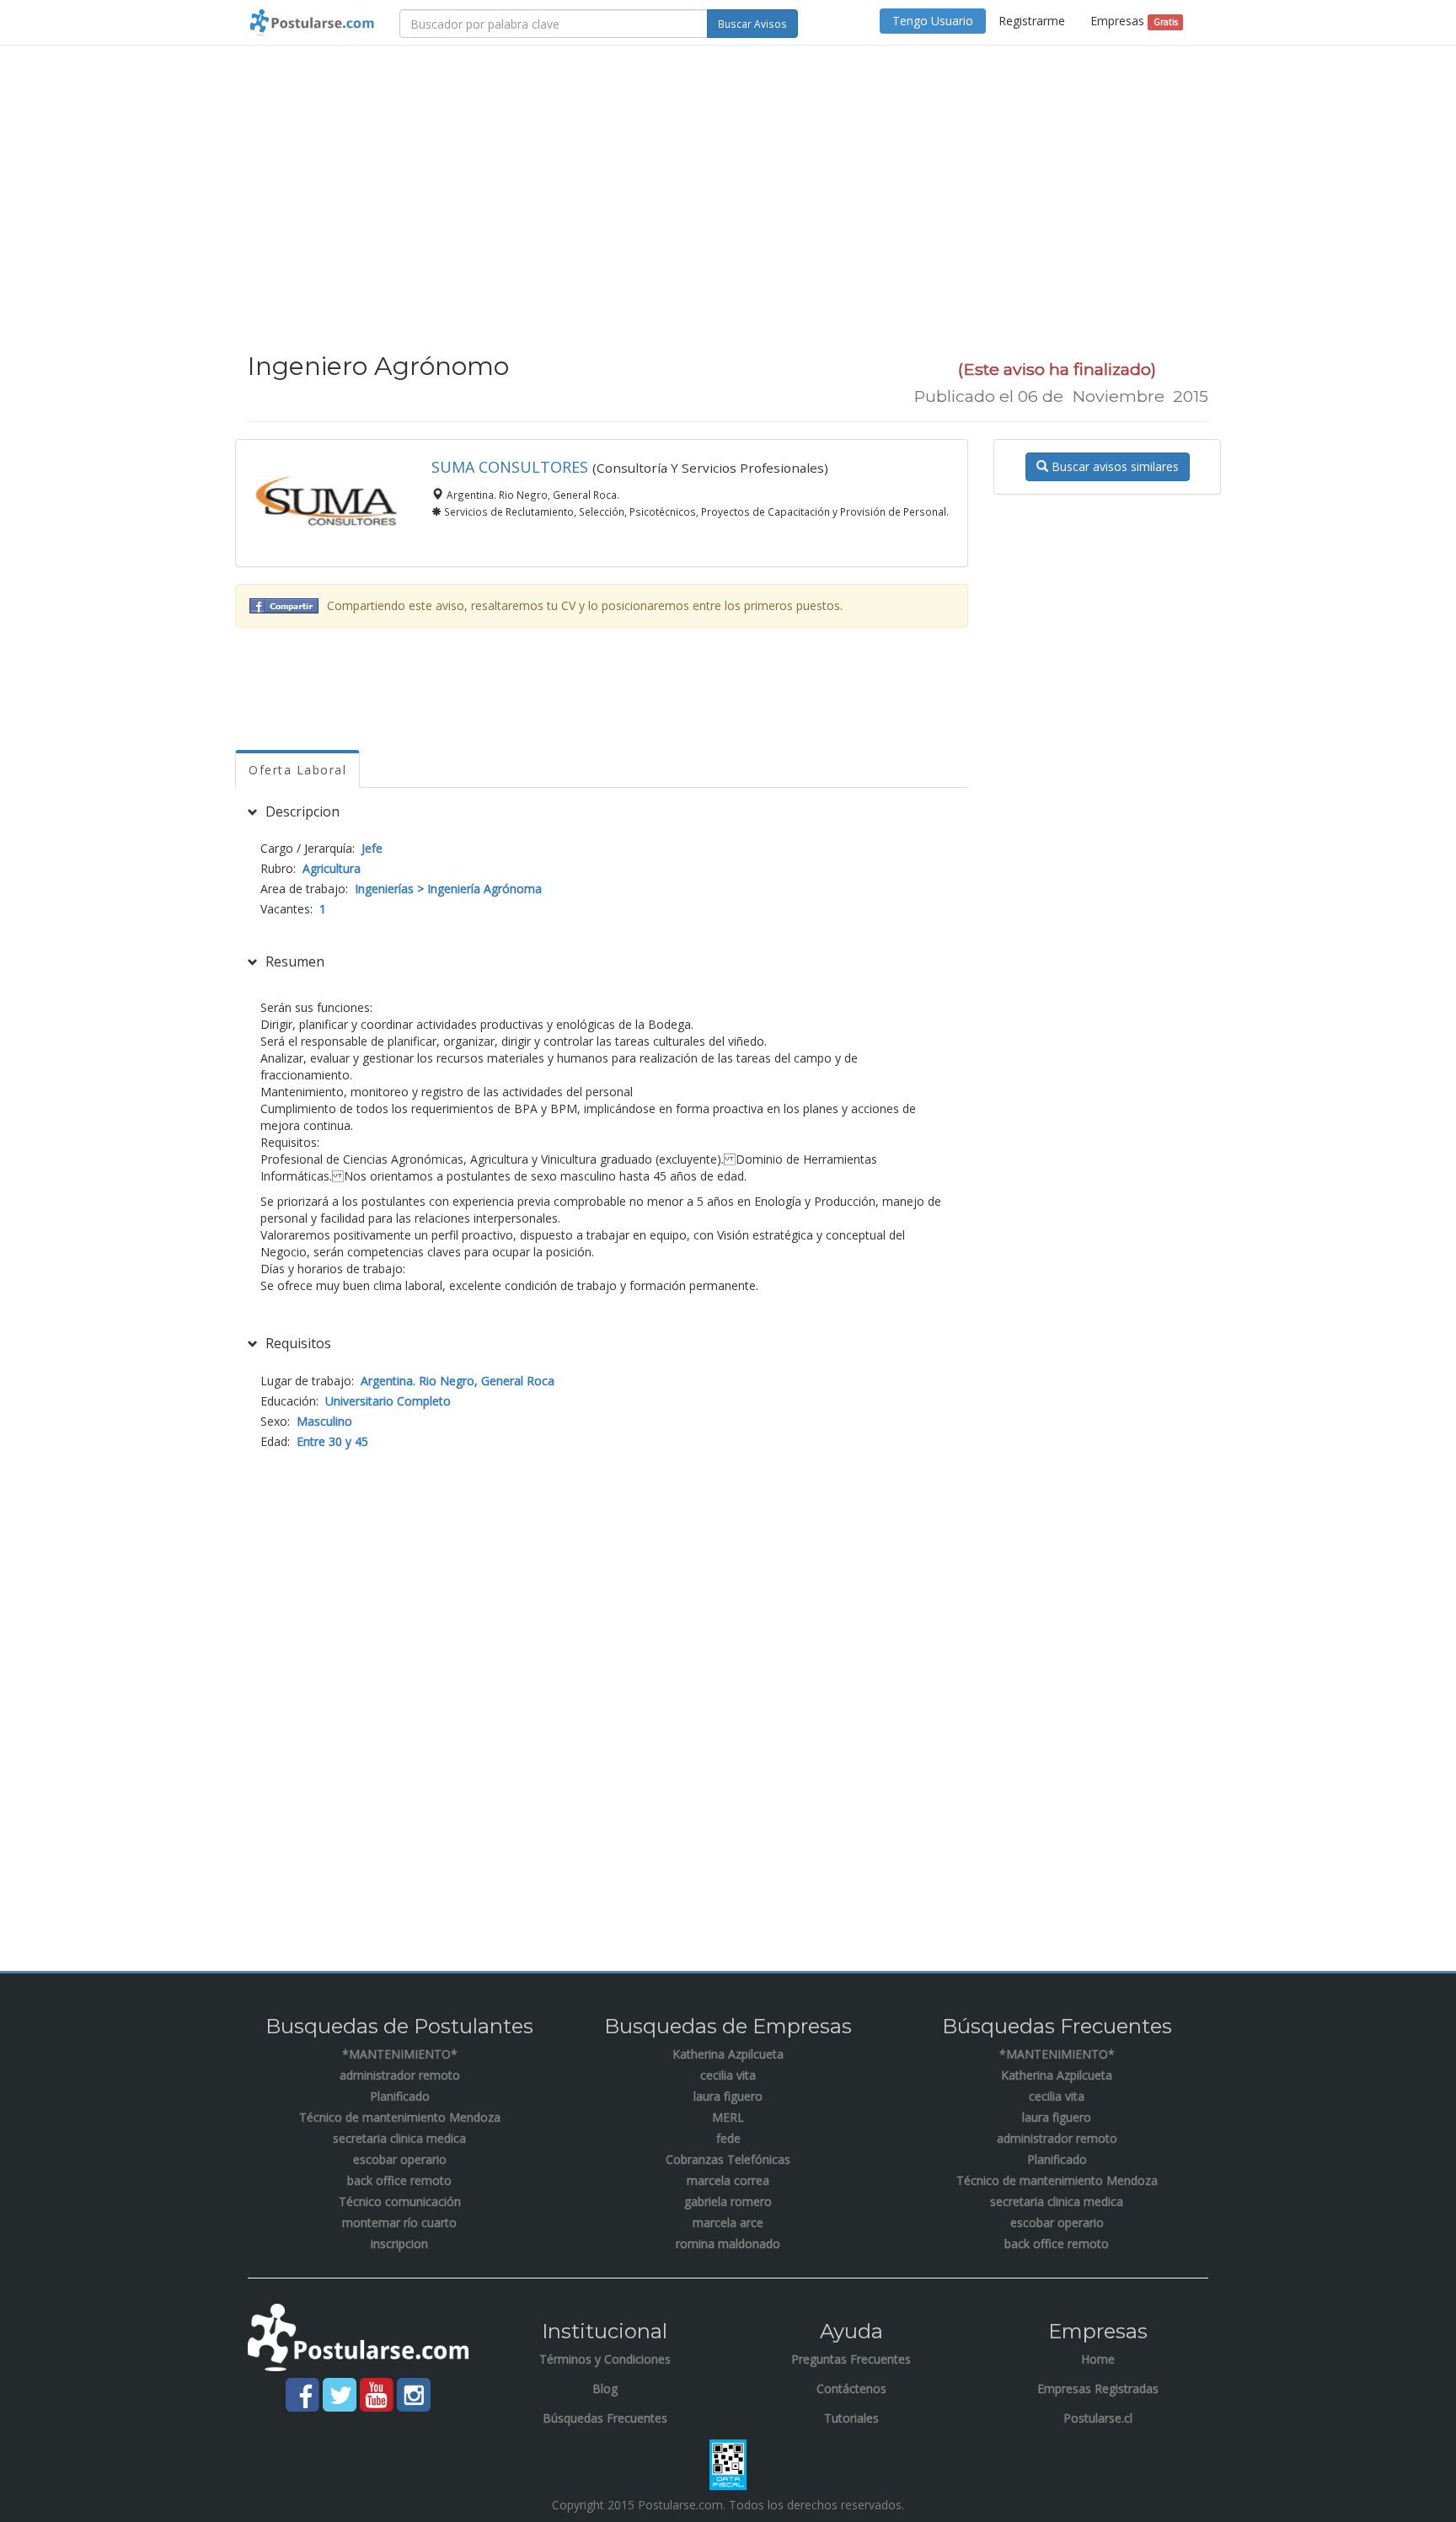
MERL (728, 2117)
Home (1098, 2359)
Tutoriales (851, 2418)
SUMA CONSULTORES (510, 467)
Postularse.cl (1098, 2418)
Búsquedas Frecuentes (605, 2418)
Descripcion (301, 811)
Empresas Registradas (1098, 2388)
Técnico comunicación (400, 2201)
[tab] (602, 812)
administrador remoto (400, 2075)
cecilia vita (728, 2075)
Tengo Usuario (933, 21)
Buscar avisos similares (1113, 466)
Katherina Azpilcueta (728, 2054)
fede (728, 2138)
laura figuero (728, 2096)
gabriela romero (728, 2201)
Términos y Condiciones (605, 2359)
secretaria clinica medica (399, 2138)
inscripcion (399, 2244)
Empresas (1134, 21)
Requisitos (297, 1343)
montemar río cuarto (399, 2222)
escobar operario (400, 2159)
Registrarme (1032, 21)
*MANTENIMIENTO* (400, 2054)
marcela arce (728, 2222)
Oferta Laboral (297, 770)
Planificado (400, 2096)
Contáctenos (851, 2388)
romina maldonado (728, 2244)
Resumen (293, 961)
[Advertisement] (728, 180)
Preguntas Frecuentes (851, 2359)
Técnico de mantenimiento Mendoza (400, 2117)
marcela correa (728, 2180)
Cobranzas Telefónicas (728, 2159)
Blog (605, 2388)
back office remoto (399, 2180)
